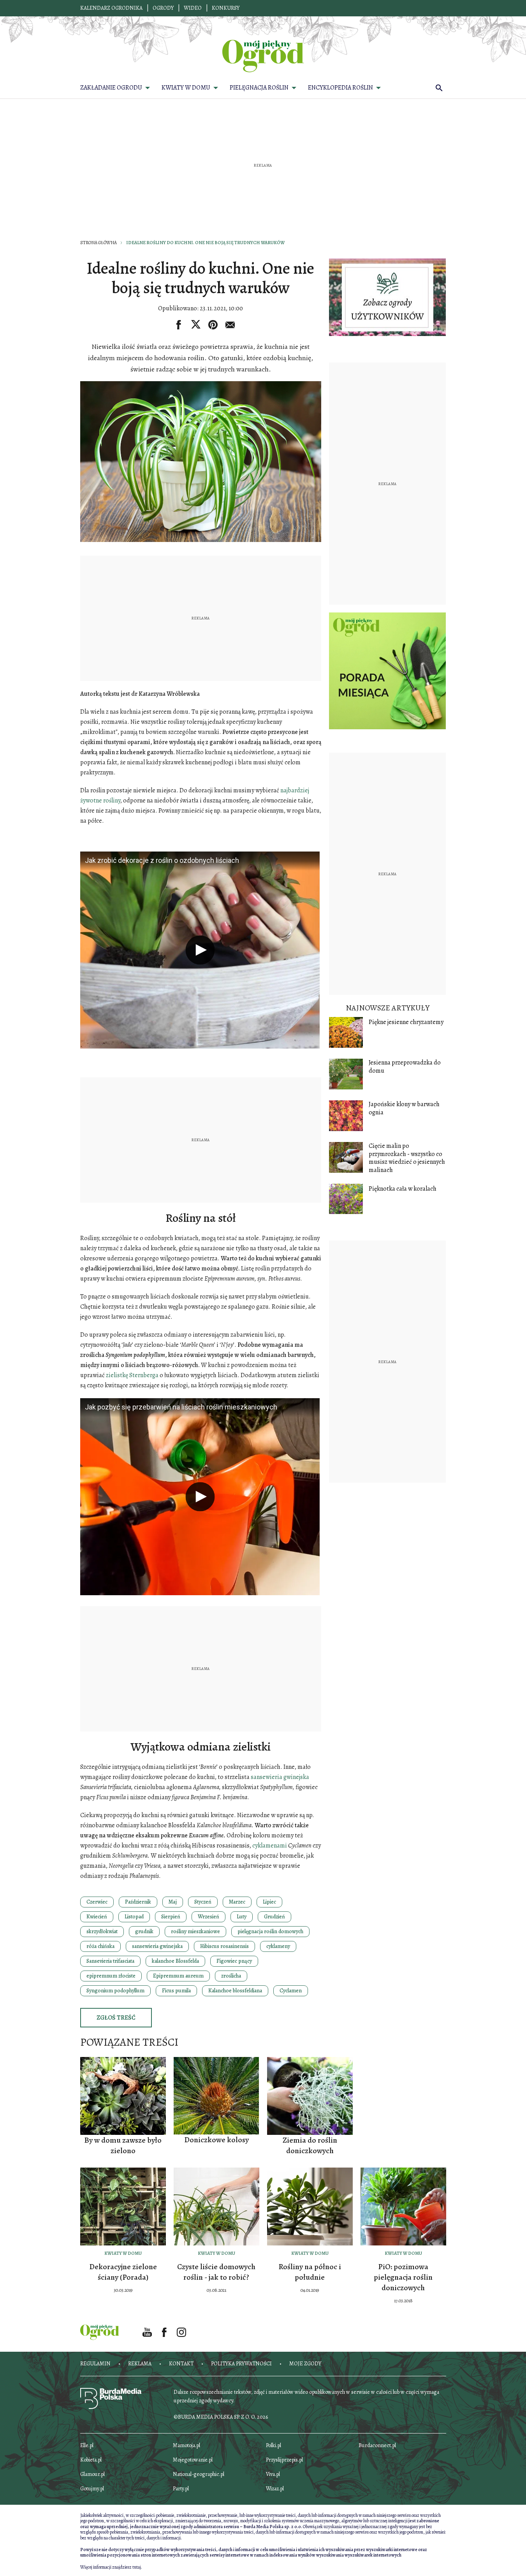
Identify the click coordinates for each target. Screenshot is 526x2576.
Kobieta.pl (91, 2460)
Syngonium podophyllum (115, 1991)
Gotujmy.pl (92, 2489)
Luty (242, 1917)
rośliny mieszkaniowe (195, 1931)
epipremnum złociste (111, 1976)
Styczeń (203, 1902)
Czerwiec (97, 1902)
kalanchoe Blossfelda (175, 1961)
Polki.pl (274, 2445)
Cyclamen (291, 1991)
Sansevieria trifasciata (110, 1961)
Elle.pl (87, 2445)
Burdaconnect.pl (377, 2445)
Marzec (237, 1902)
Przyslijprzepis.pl (284, 2460)
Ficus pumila (176, 1991)
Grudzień (274, 1917)
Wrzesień (208, 1917)
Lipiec (269, 1902)
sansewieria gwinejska (157, 1946)
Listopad (134, 1917)
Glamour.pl (92, 2474)
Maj (173, 1902)
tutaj (137, 2567)
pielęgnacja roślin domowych (270, 1931)
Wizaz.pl (275, 2489)
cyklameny (278, 1946)
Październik (138, 1902)
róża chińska (100, 1946)
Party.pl (181, 2489)
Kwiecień (97, 1917)
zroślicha (231, 1976)
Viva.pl (273, 2474)
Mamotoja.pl (186, 2445)
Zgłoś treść (116, 2018)
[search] (439, 88)
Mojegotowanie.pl (193, 2460)
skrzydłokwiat (102, 1931)
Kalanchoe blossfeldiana (235, 1991)
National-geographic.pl (199, 2474)
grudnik (144, 1931)
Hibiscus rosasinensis (224, 1946)
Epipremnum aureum (178, 1976)
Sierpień (171, 1917)
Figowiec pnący (234, 1961)
